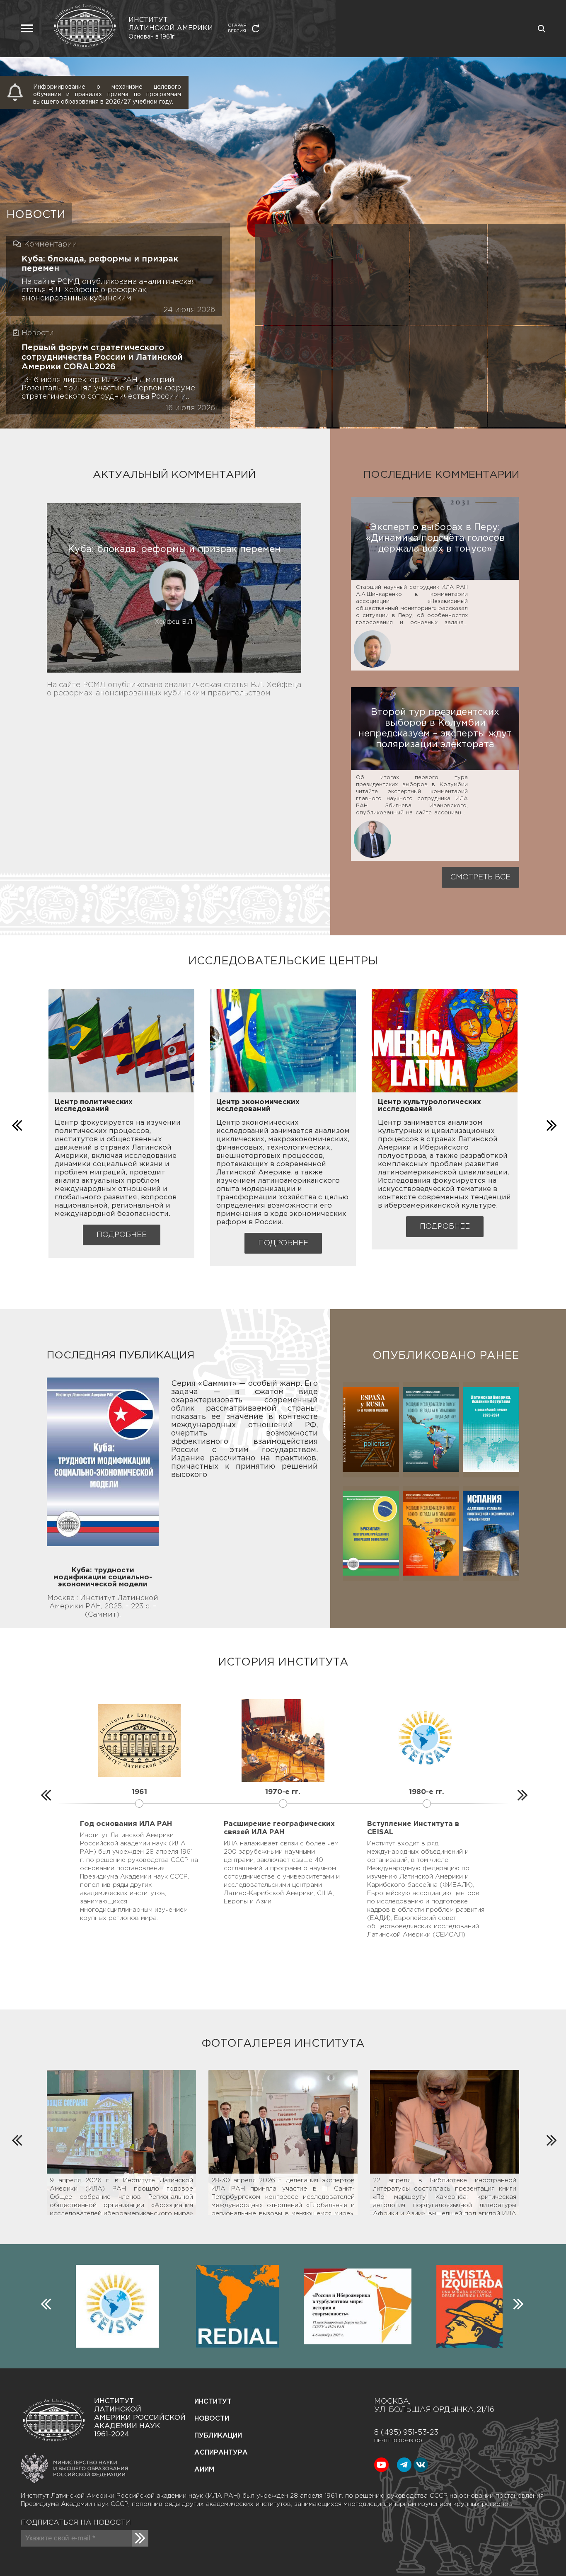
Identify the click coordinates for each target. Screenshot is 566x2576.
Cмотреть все (480, 877)
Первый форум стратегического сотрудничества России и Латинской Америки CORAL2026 (102, 357)
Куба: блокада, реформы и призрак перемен (100, 264)
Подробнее (122, 1235)
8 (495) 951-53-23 (406, 2433)
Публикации (218, 2436)
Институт (213, 2402)
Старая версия (237, 28)
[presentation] (16, 1123)
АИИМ (204, 2470)
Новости (212, 2419)
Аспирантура (221, 2453)
